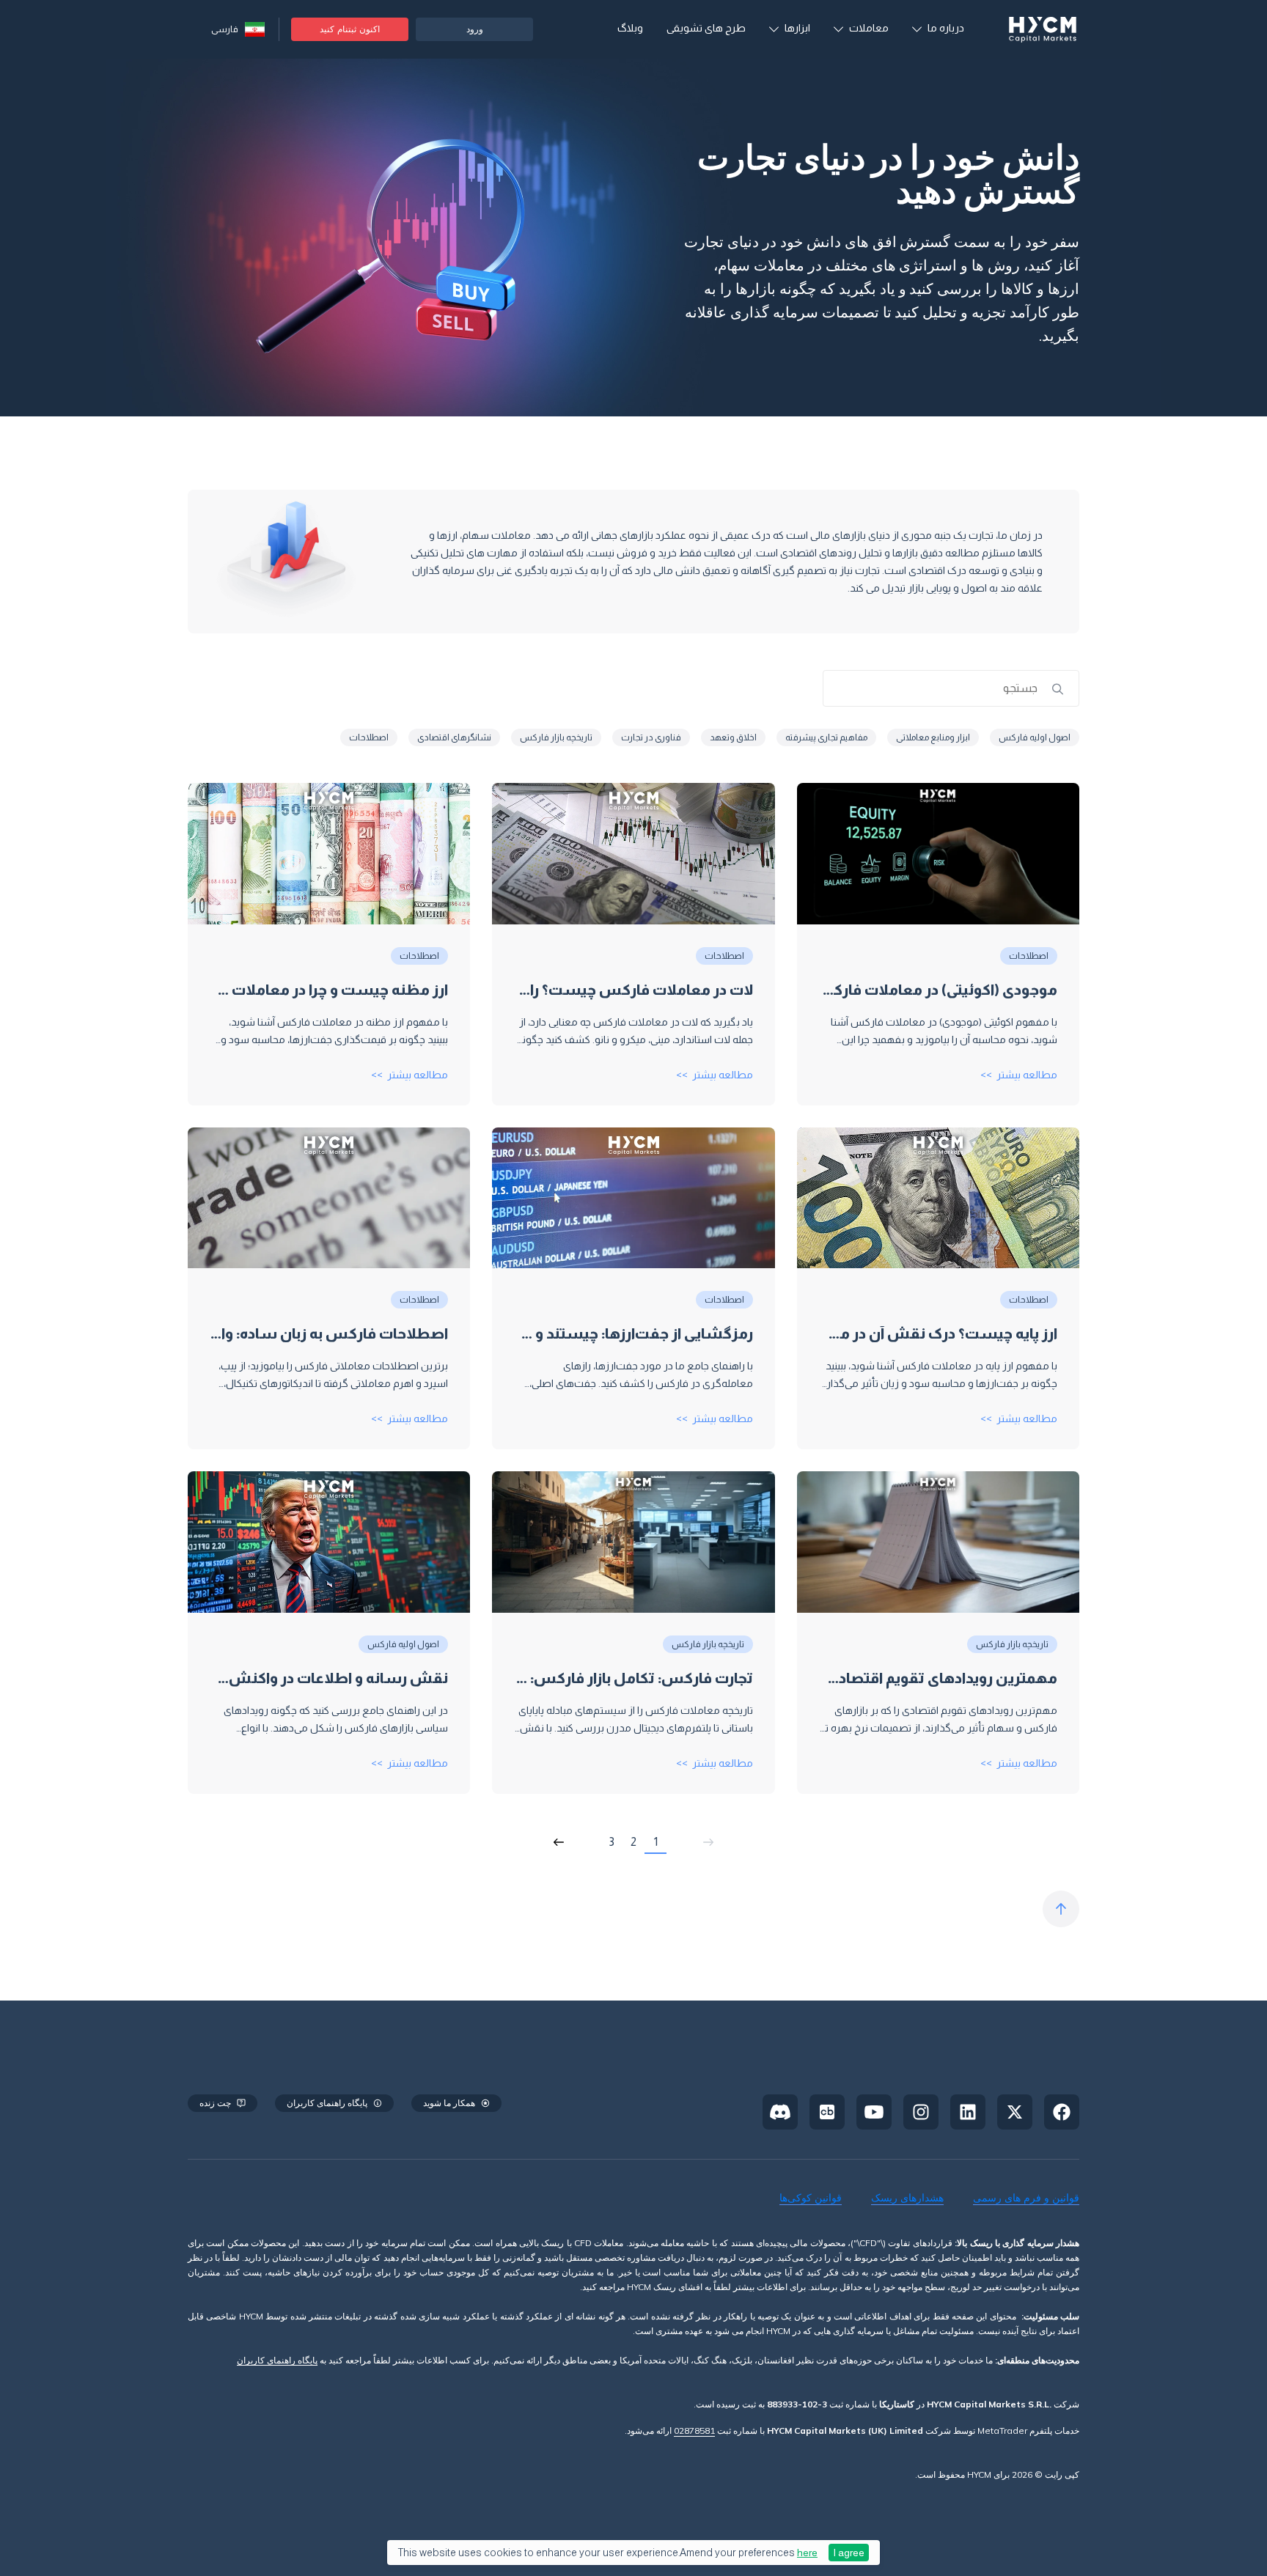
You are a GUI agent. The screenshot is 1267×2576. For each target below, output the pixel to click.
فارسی (225, 29)
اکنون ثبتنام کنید (349, 29)
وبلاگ (630, 28)
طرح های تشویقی (706, 28)
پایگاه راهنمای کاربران (277, 2361)
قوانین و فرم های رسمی (1026, 2198)
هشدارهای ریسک (907, 2198)
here (807, 2553)
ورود (475, 29)
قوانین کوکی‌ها (811, 2198)
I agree (849, 2553)
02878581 (694, 2430)
